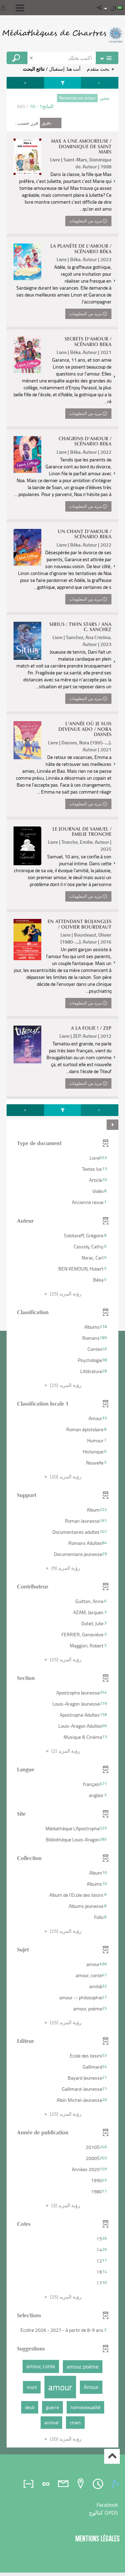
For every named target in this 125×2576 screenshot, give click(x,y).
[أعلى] (112, 2456)
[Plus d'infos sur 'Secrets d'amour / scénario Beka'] (27, 355)
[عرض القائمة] (20, 8)
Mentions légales (98, 2538)
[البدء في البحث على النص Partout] (17, 58)
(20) (65, 1476)
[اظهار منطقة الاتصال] (5, 8)
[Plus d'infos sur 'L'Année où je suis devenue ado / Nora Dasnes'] (27, 740)
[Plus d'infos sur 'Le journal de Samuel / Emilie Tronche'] (27, 846)
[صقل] (62, 83)
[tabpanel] (62, 1263)
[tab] (116, 2484)
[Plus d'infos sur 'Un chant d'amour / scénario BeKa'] (27, 547)
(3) (65, 2205)
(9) (65, 1568)
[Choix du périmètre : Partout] (107, 58)
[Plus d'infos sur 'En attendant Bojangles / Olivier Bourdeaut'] (27, 939)
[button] (100, 8)
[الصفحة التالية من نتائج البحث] (25, 83)
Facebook (107, 2505)
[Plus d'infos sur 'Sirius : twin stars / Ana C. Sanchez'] (27, 641)
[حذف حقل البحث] (32, 58)
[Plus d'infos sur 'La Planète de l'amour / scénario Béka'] (27, 262)
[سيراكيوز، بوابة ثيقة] (62, 35)
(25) (65, 1294)
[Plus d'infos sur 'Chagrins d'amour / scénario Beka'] (27, 454)
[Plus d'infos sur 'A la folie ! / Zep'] (27, 1044)
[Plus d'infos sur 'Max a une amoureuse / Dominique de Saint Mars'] (27, 157)
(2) (65, 1751)
